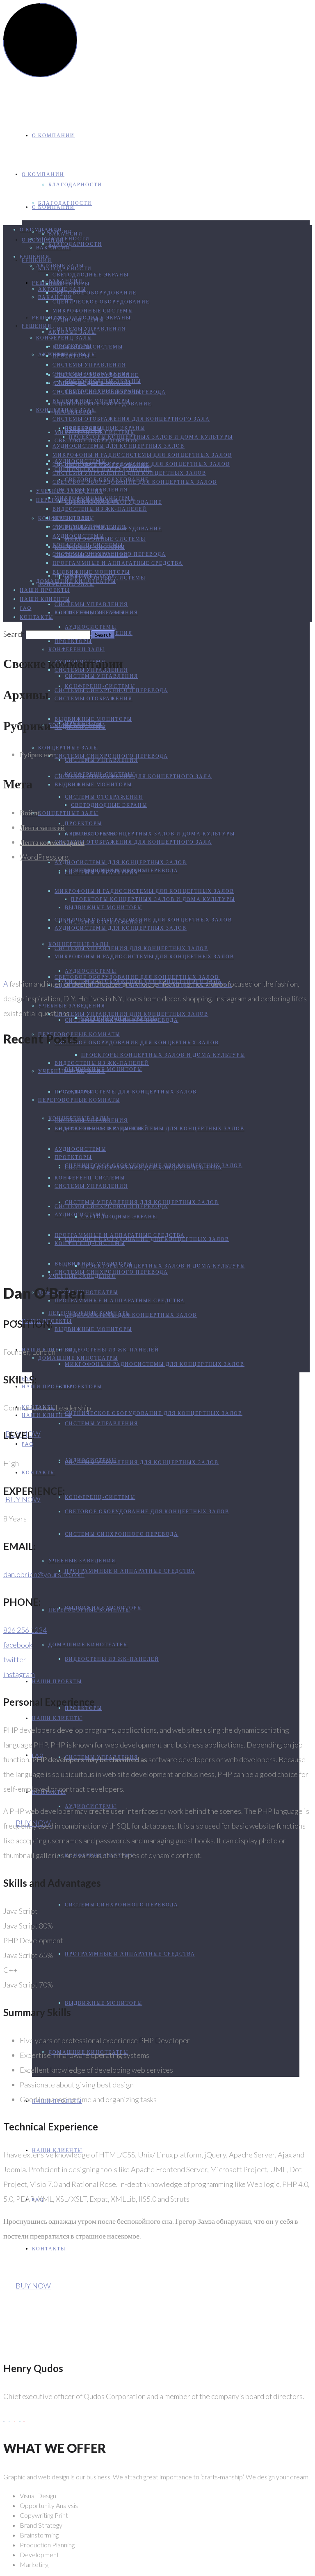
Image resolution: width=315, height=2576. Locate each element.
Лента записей (42, 827)
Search (14, 634)
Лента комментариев (52, 842)
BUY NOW (23, 1499)
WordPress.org (44, 857)
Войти (30, 813)
